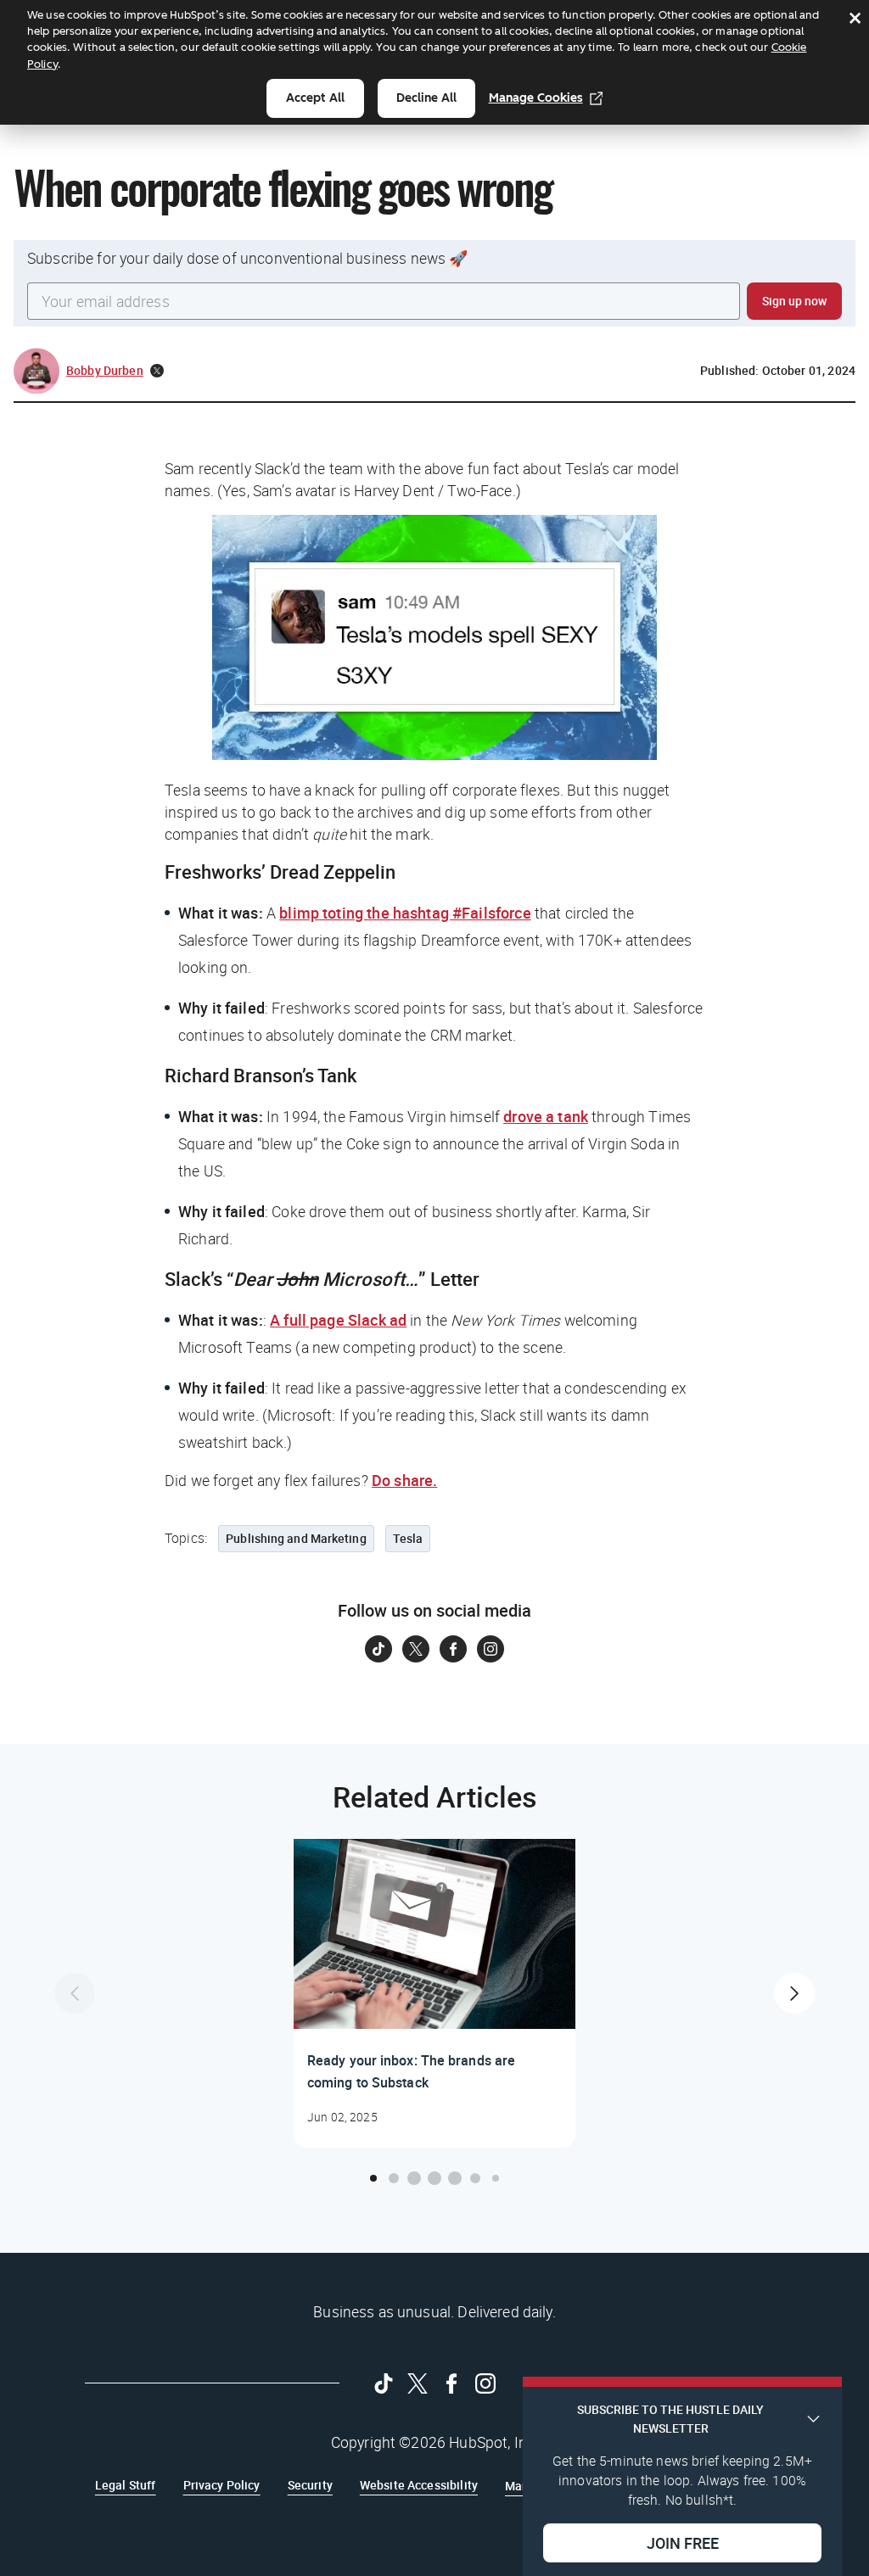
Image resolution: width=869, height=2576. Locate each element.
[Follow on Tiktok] (378, 1649)
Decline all (426, 98)
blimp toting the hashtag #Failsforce (405, 913)
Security (310, 2485)
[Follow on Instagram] (491, 1649)
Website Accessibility (419, 2485)
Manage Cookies (536, 98)
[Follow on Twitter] (416, 1649)
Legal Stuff (126, 2485)
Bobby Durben (105, 370)
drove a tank (546, 1116)
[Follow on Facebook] (453, 1649)
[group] (434, 1993)
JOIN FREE (683, 2543)
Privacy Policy (222, 2485)
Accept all (315, 98)
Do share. (404, 1480)
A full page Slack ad (338, 1320)
